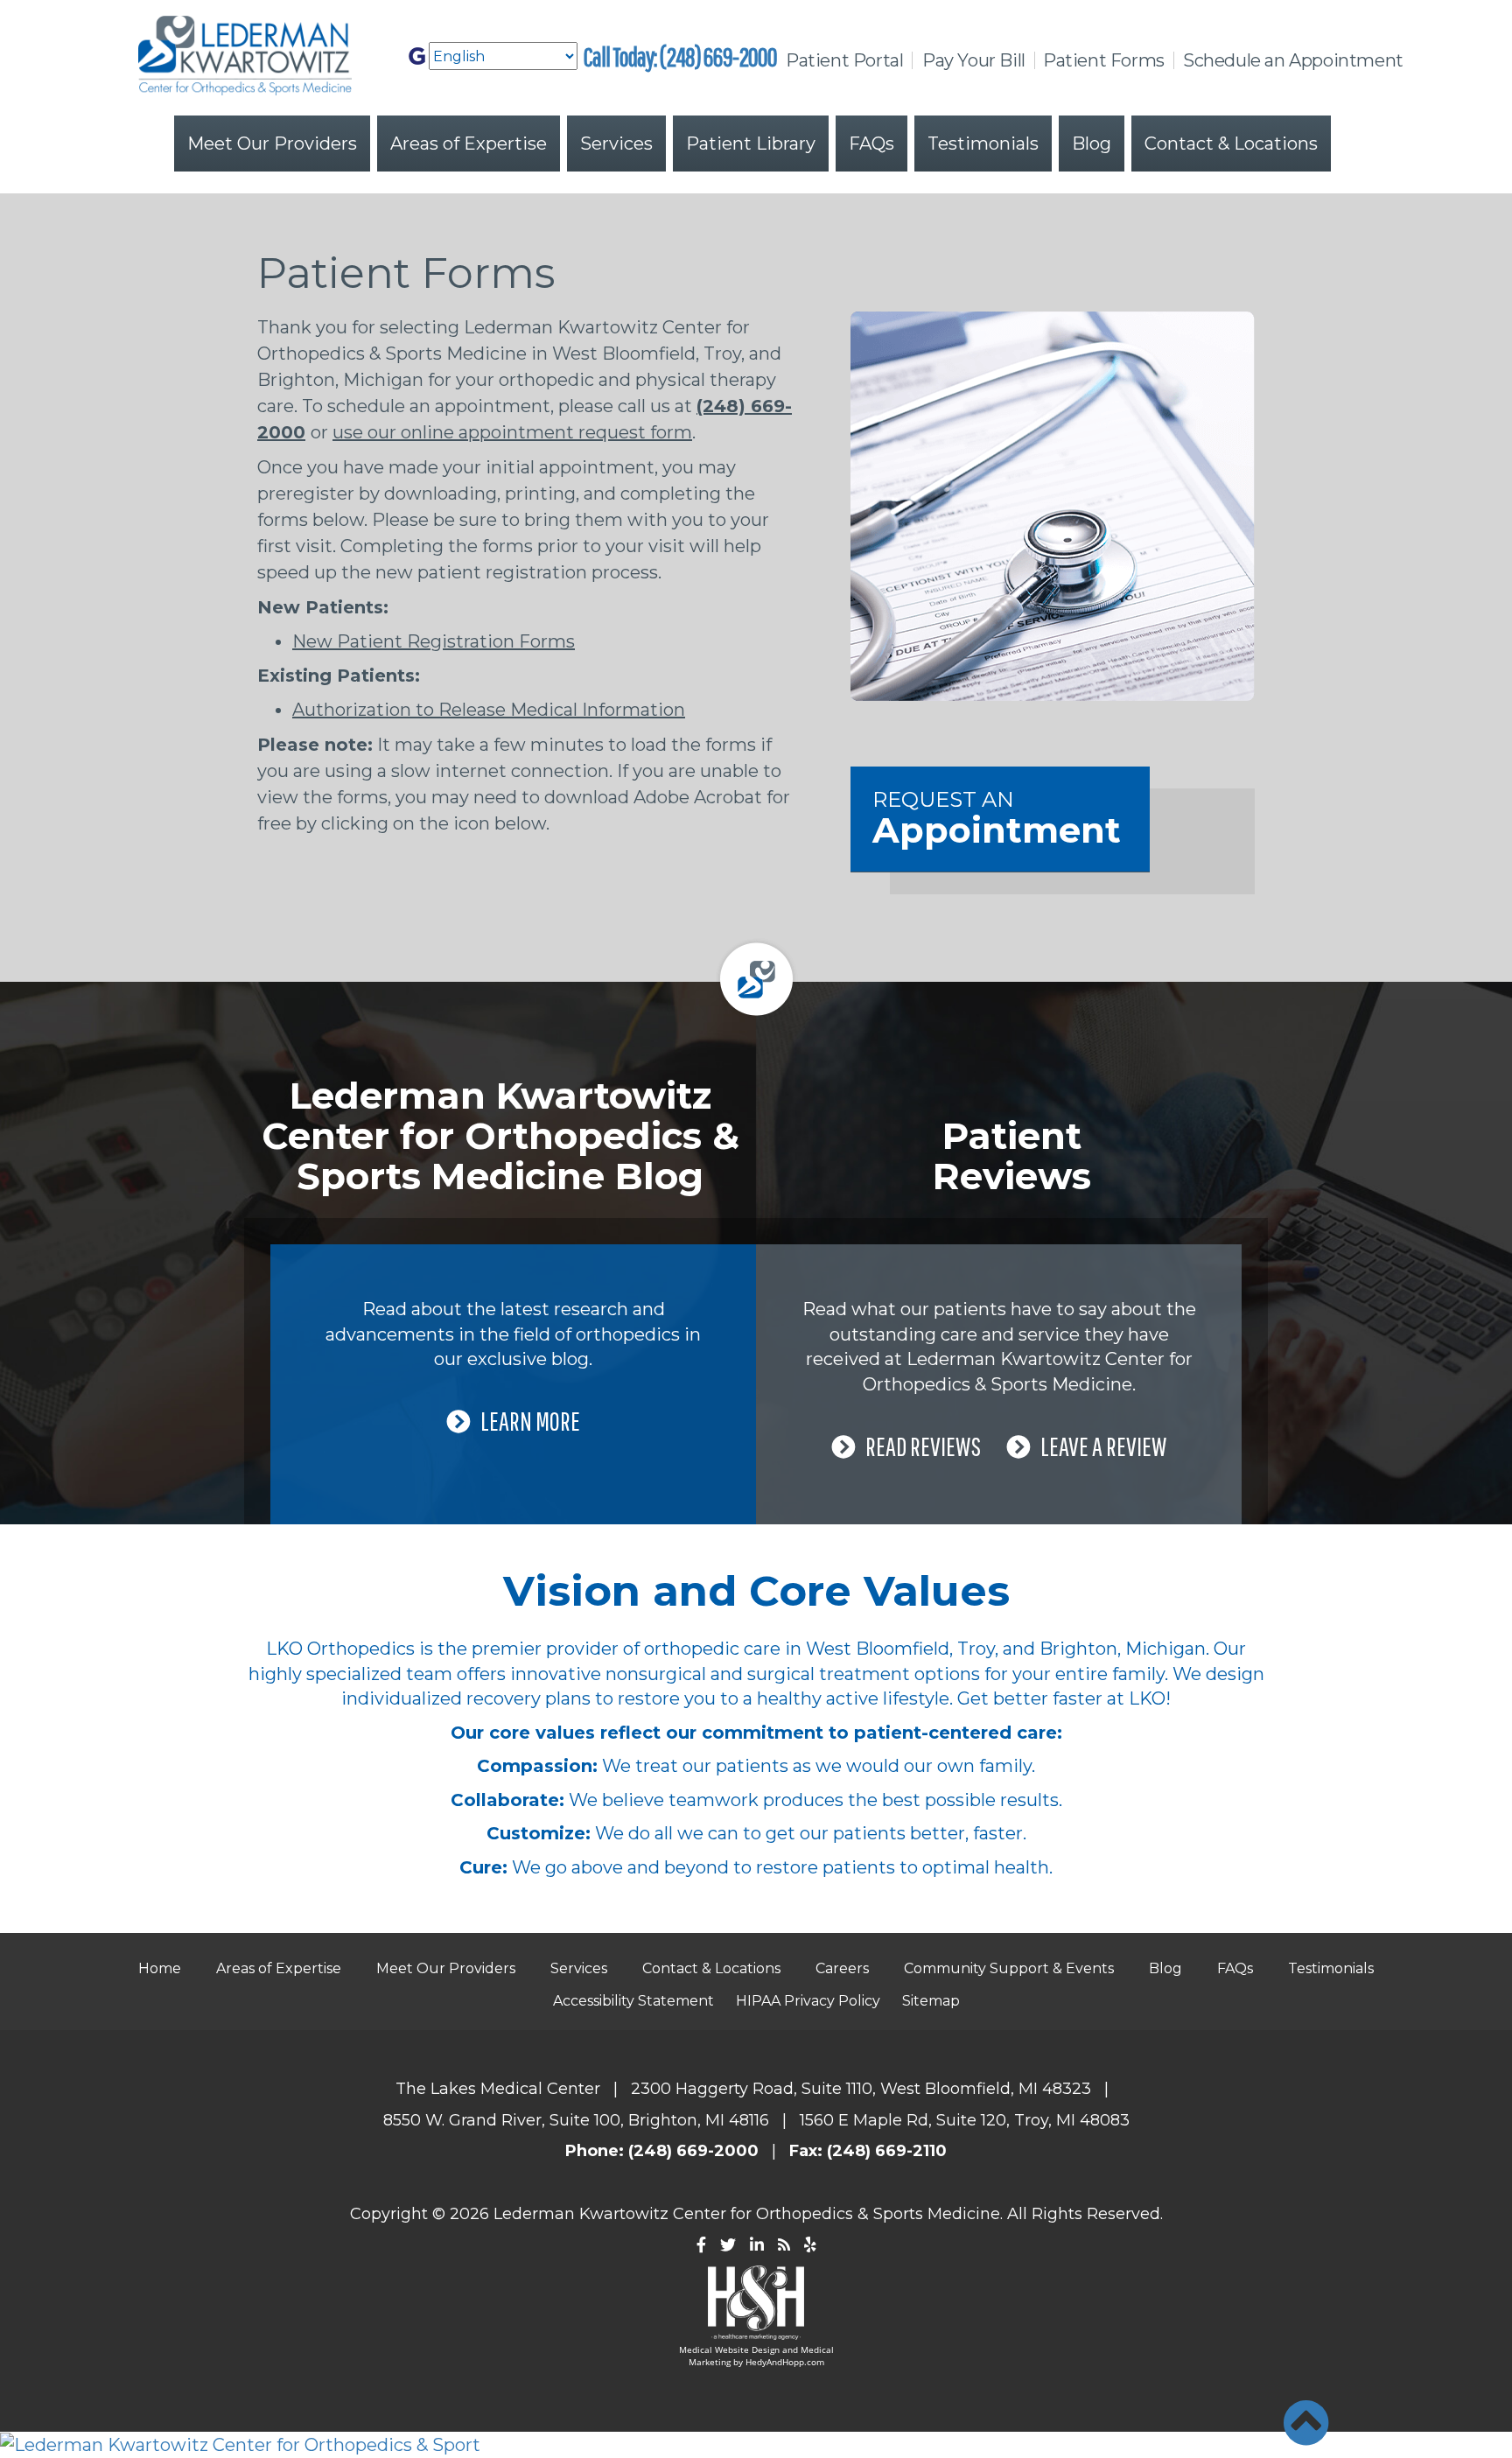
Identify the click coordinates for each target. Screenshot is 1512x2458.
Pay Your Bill (974, 60)
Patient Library (751, 144)
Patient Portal (844, 60)
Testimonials (983, 144)
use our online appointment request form (512, 432)
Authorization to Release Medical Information (489, 710)
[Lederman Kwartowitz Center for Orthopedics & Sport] (756, 2445)
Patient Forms (1104, 60)
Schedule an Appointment (1293, 60)
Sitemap (931, 2001)
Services (616, 144)
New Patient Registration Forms (434, 641)
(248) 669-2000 (693, 2151)
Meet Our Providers (272, 144)
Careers (842, 1968)
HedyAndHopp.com (785, 2362)
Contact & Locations (1231, 144)
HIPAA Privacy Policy (808, 2001)
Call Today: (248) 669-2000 (680, 56)
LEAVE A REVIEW (1103, 1446)
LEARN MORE (530, 1421)
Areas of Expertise (469, 144)
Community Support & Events (1009, 1968)
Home (160, 1968)
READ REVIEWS (923, 1446)
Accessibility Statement (633, 2001)
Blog (1092, 144)
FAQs (871, 144)
